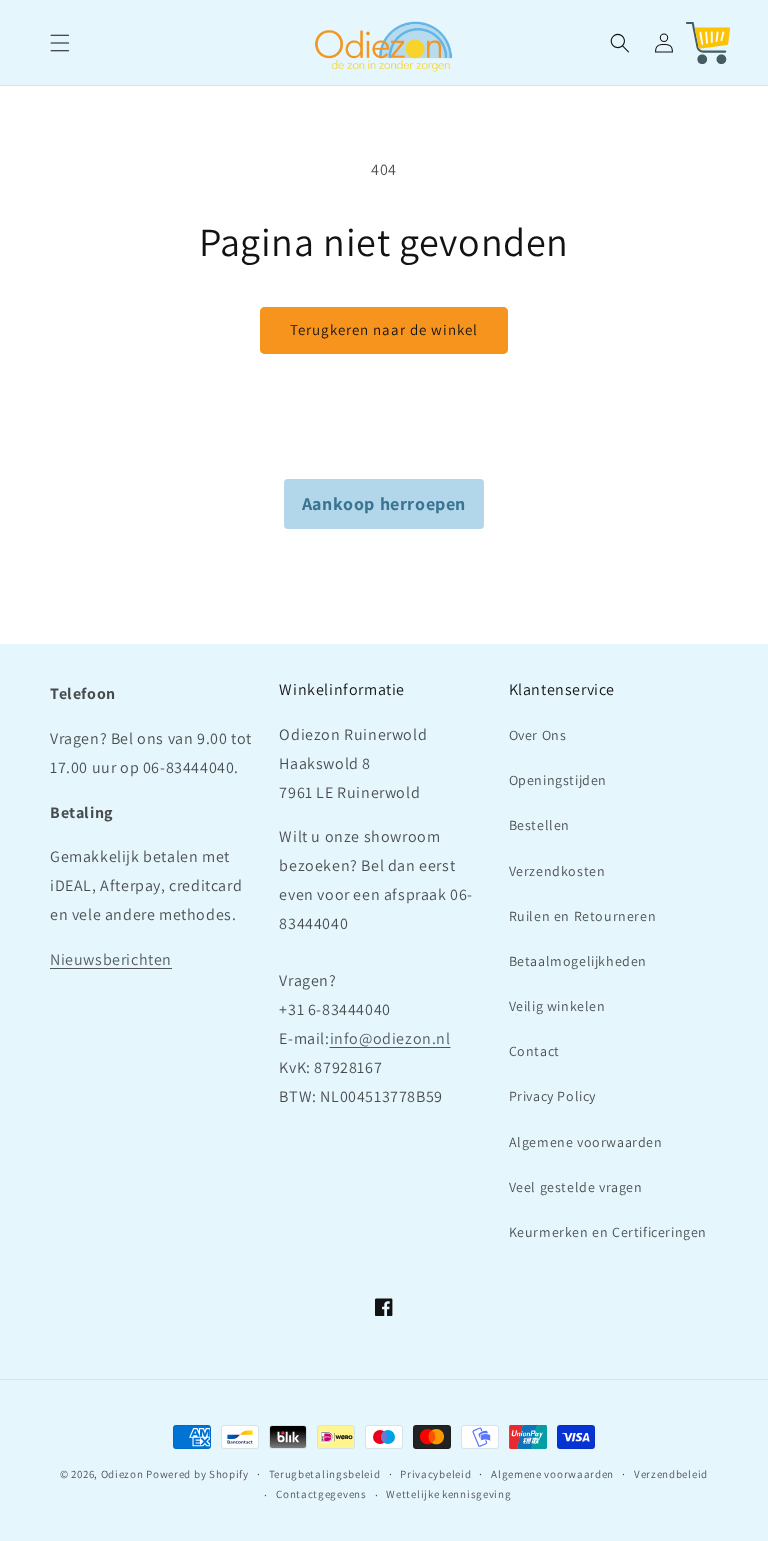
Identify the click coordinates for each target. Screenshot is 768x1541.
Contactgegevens (321, 1494)
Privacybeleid (435, 1474)
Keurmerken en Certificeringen (608, 1232)
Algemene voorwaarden (586, 1142)
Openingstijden (558, 780)
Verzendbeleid (671, 1474)
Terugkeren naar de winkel (384, 329)
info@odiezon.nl (390, 1038)
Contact (534, 1051)
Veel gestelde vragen (576, 1187)
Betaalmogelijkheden (578, 961)
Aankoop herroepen (384, 503)
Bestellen (539, 825)
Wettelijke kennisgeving (448, 1494)
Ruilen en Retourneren (583, 916)
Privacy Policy (552, 1096)
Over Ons (538, 735)
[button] (60, 43)
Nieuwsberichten (111, 959)
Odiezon (122, 1474)
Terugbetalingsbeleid (325, 1474)
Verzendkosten (557, 871)
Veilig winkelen (557, 1006)
